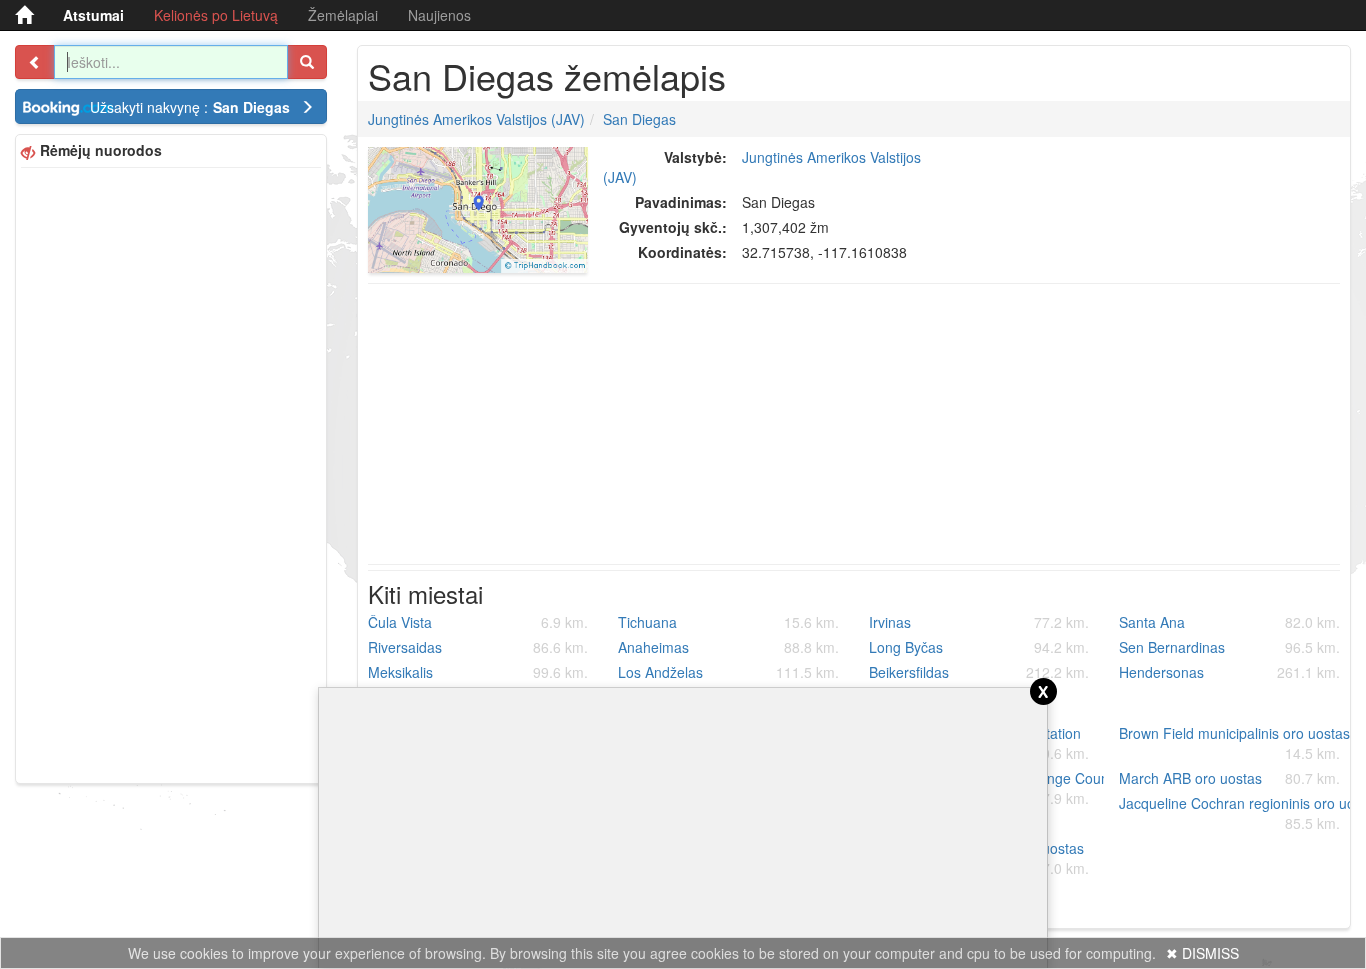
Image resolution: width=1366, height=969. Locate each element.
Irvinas (979, 622)
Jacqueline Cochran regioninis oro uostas (1237, 813)
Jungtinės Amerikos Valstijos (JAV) (476, 119)
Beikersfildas (979, 672)
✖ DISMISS (1202, 953)
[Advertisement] (171, 473)
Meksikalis (478, 672)
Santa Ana (1229, 622)
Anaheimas (728, 647)
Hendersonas (1229, 672)
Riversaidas (478, 647)
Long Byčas (979, 647)
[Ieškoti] (307, 62)
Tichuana (728, 622)
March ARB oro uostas (1229, 778)
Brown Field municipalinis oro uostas (1234, 743)
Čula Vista (478, 622)
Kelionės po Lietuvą (216, 15)
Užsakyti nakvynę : (190, 107)
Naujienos (439, 15)
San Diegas (639, 119)
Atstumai (93, 15)
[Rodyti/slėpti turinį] (35, 62)
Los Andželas (728, 672)
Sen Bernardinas (1229, 647)
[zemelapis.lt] (24, 15)
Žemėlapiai (343, 15)
